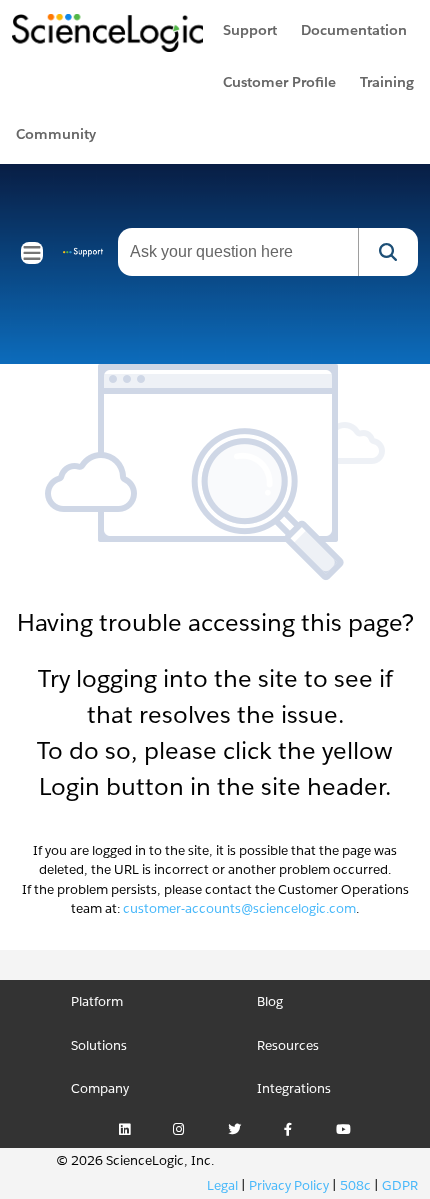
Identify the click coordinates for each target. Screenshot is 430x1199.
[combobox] (238, 252)
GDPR (400, 1185)
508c (355, 1185)
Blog (270, 1001)
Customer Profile (279, 82)
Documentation (354, 30)
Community (56, 134)
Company (100, 1088)
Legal (222, 1185)
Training (387, 82)
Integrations (294, 1088)
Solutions (99, 1045)
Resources (288, 1045)
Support (250, 30)
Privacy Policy (289, 1185)
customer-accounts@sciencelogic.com (239, 908)
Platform (97, 1001)
